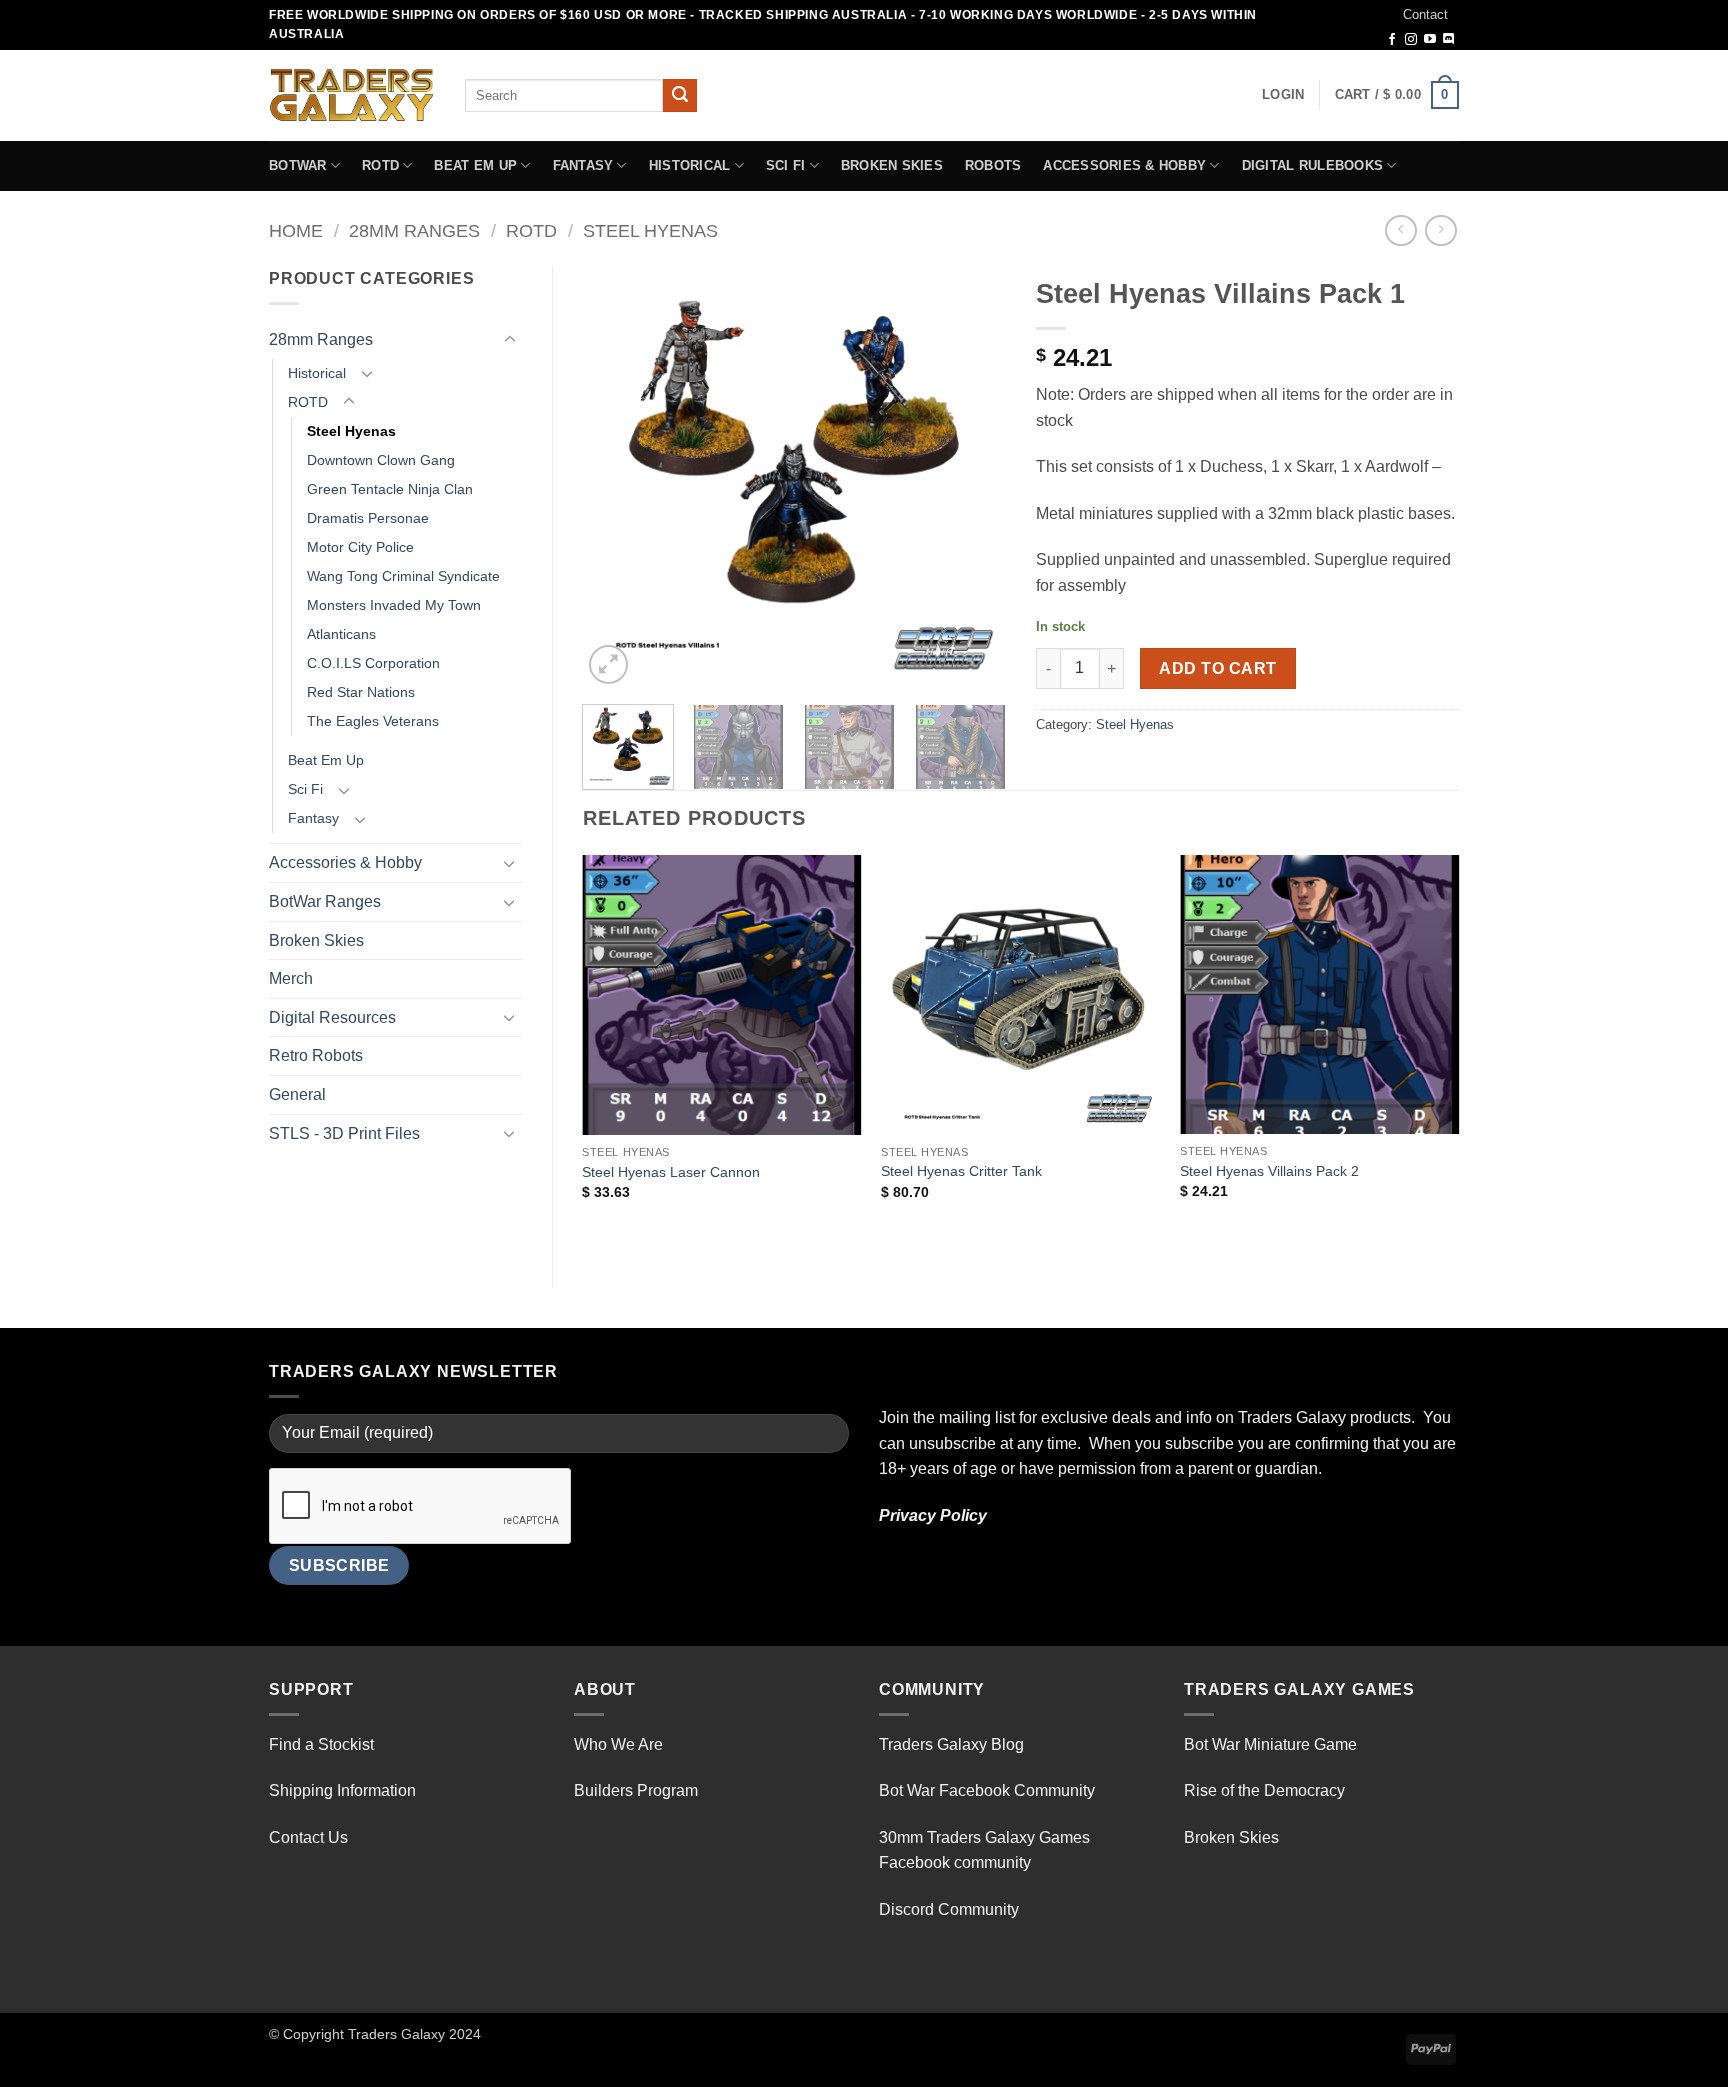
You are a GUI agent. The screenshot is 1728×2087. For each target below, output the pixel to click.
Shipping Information (342, 1790)
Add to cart (1217, 668)
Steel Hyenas (650, 230)
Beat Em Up (475, 165)
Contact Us (308, 1837)
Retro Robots (316, 1055)
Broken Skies (892, 165)
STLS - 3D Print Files (344, 1133)
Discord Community (949, 1909)
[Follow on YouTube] (1430, 40)
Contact (1425, 14)
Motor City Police (360, 547)
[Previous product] (1440, 230)
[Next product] (1400, 230)
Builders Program (636, 1790)
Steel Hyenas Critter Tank (961, 1171)
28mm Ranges (414, 230)
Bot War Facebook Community (987, 1790)
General (297, 1094)
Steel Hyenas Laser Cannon (671, 1172)
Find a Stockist (321, 1744)
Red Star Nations (361, 692)
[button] (1283, 95)
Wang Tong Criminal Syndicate (403, 576)
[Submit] (680, 96)
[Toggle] (510, 340)
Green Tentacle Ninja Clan (390, 489)
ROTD (380, 165)
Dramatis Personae (368, 518)
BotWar (298, 165)
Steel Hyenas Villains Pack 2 (1269, 1171)
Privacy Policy (933, 1515)
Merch (291, 978)
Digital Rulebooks (1312, 165)
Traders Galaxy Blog (951, 1744)
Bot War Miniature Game (1270, 1744)
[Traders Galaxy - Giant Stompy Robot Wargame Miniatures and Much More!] (352, 95)
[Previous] (616, 477)
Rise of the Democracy (1264, 1790)
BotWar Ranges (325, 901)
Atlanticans (341, 634)
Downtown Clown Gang (381, 460)
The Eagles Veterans (373, 721)
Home (296, 230)
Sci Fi (786, 165)
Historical (690, 165)
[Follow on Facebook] (1392, 40)
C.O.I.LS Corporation (373, 663)
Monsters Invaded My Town (394, 605)
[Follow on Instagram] (1411, 40)
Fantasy (583, 165)
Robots (993, 165)
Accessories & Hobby (1124, 165)
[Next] (972, 477)
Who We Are (618, 1744)
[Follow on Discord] (1449, 40)
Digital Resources (332, 1017)
